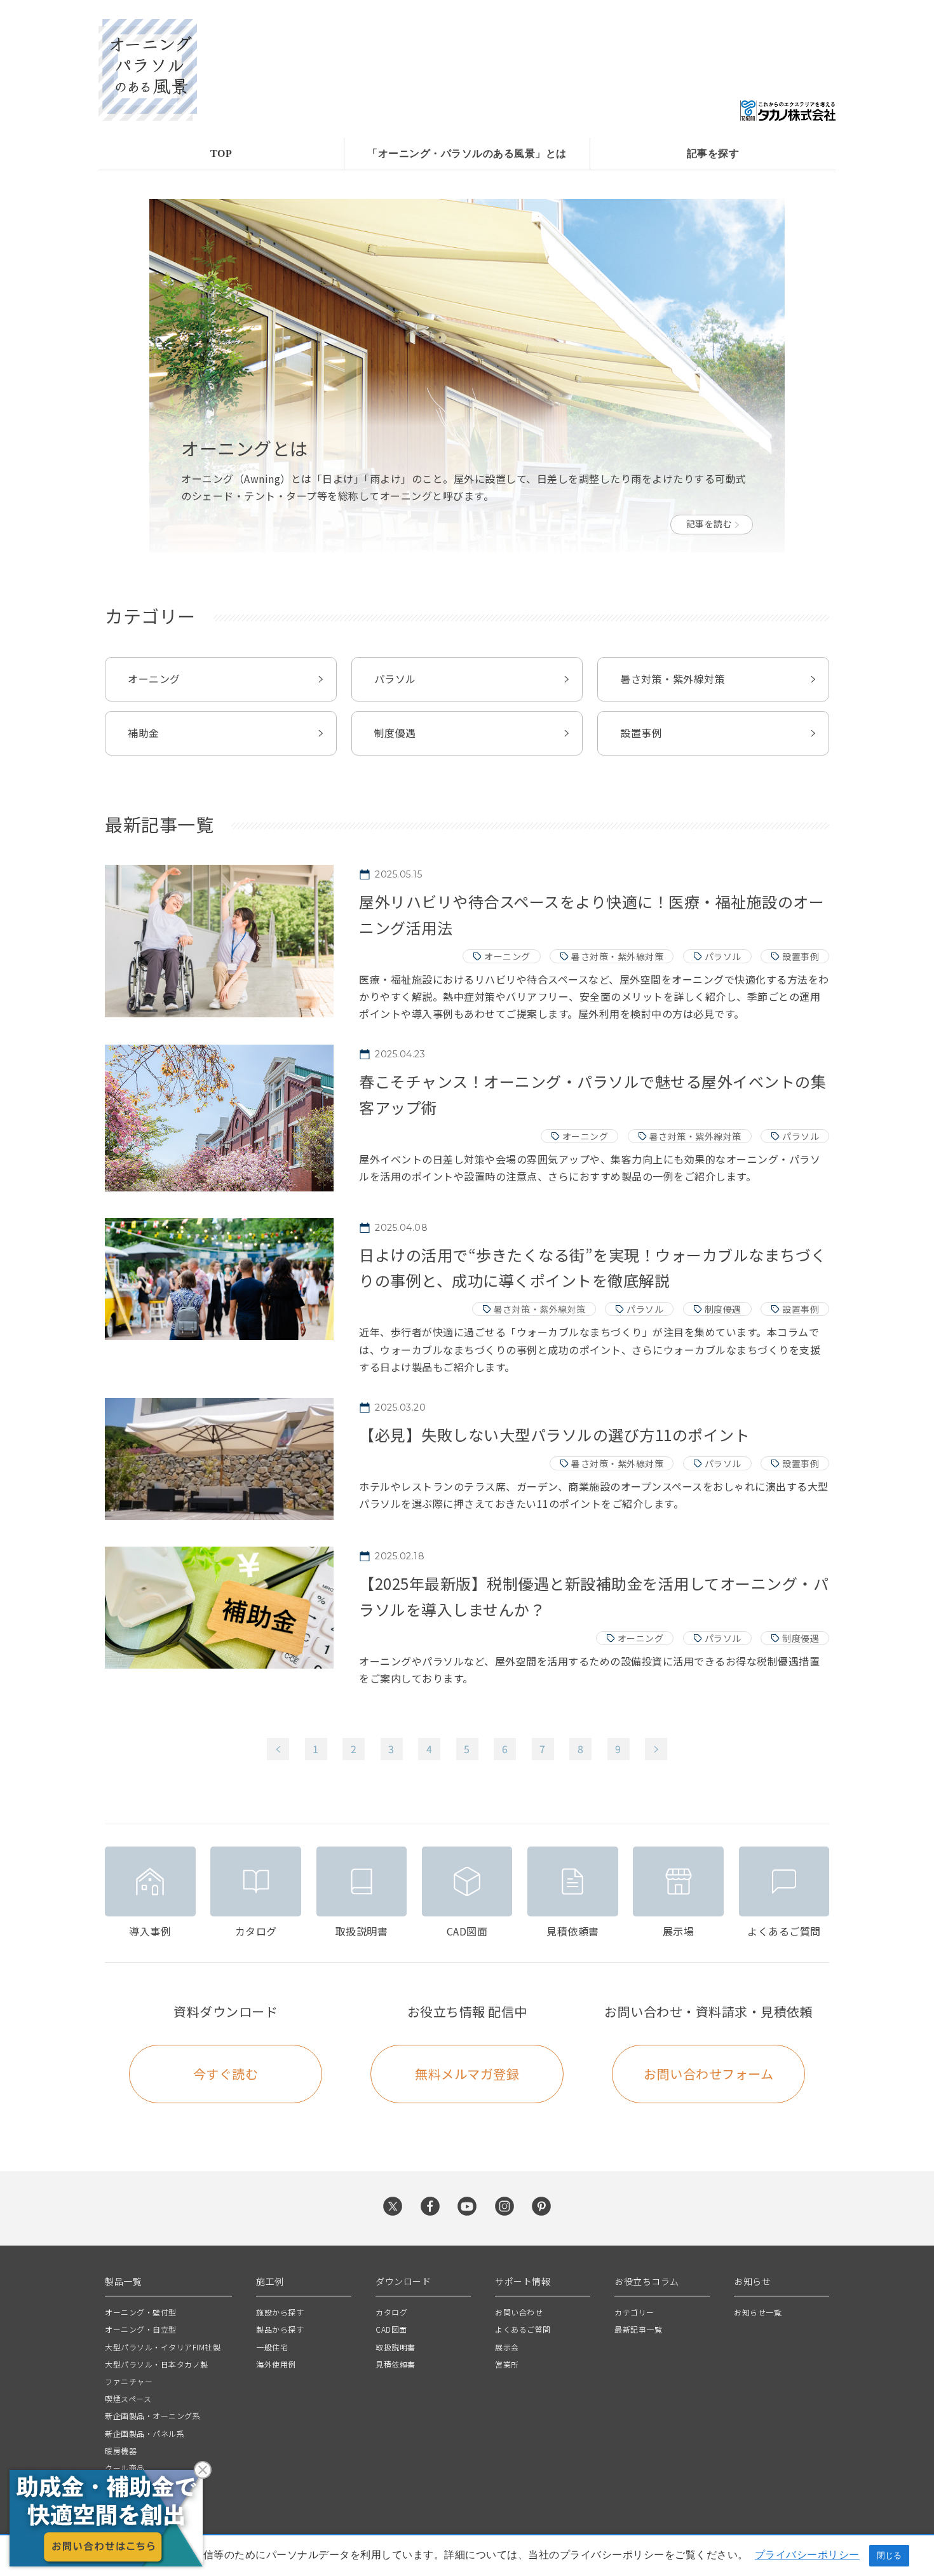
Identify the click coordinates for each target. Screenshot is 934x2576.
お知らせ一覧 (758, 2312)
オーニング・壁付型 (141, 2312)
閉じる (889, 2555)
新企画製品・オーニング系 (152, 2416)
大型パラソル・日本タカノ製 (157, 2364)
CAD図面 (391, 2329)
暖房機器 (121, 2451)
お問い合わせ (519, 2312)
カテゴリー (634, 2312)
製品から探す (280, 2329)
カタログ (391, 2312)
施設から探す (280, 2312)
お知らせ (752, 2281)
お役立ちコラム (647, 2281)
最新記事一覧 (638, 2329)
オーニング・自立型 (141, 2329)
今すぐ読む (226, 2074)
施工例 (270, 2281)
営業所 (507, 2364)
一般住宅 (272, 2347)
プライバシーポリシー (807, 2554)
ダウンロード (403, 2281)
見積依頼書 (396, 2364)
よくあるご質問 (523, 2329)
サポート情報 (523, 2281)
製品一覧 (123, 2281)
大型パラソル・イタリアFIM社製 (163, 2347)
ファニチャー (129, 2381)
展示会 (507, 2347)
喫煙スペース (128, 2398)
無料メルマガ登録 (467, 2074)
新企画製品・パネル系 (145, 2433)
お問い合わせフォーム (708, 2074)
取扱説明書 (396, 2347)
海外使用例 (276, 2364)
